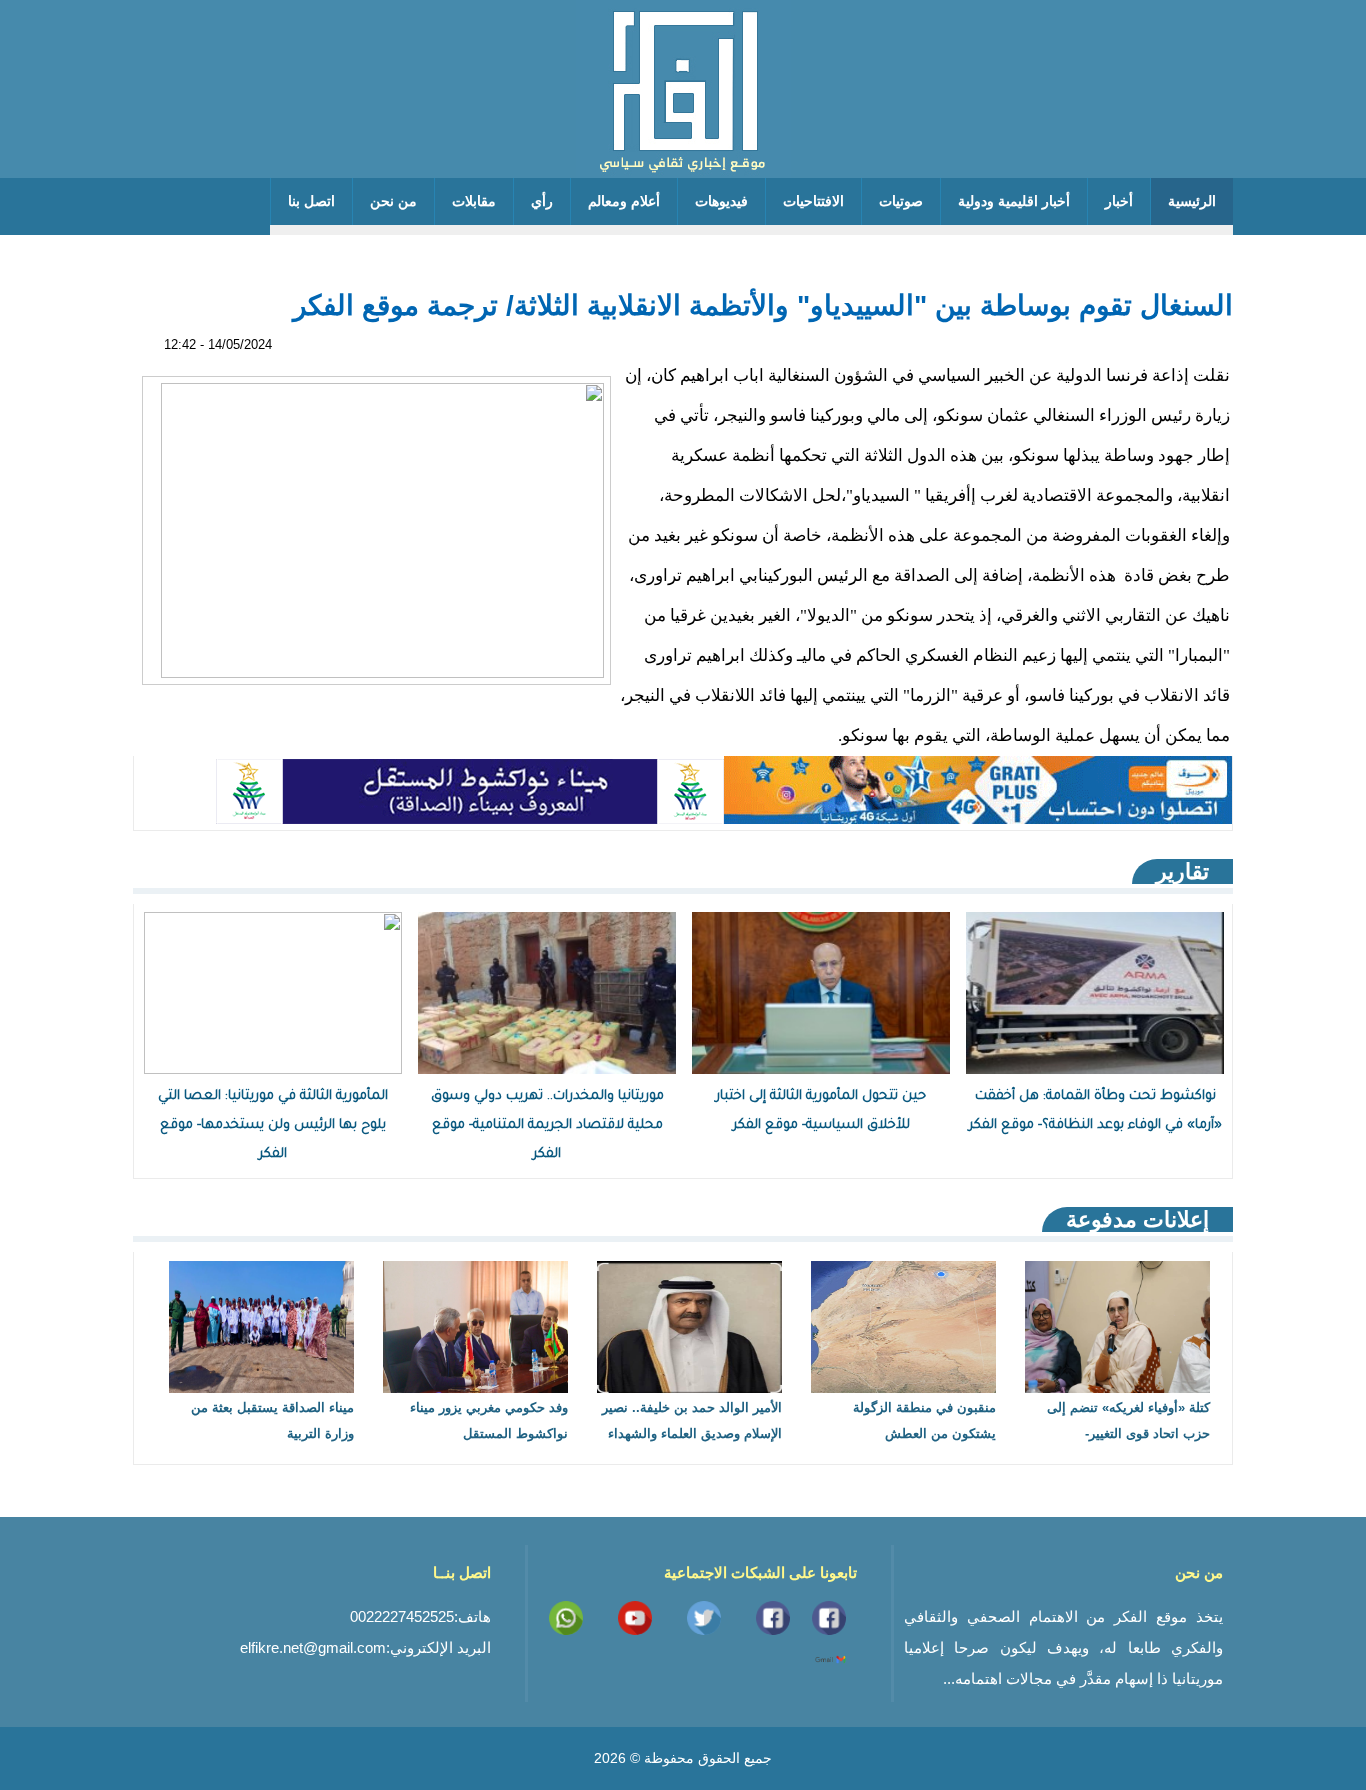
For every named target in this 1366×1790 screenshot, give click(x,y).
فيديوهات (721, 201)
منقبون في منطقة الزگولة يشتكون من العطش (924, 1420)
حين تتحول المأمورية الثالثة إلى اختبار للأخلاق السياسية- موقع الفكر (821, 1111)
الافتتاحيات (813, 201)
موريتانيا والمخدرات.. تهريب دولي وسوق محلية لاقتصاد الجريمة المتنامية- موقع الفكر (547, 1125)
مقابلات (474, 201)
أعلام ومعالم (624, 201)
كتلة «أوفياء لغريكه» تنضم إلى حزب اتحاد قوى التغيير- (1128, 1420)
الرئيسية (1192, 201)
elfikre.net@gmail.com (313, 1647)
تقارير (1182, 871)
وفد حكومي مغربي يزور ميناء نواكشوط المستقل (489, 1420)
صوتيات (901, 201)
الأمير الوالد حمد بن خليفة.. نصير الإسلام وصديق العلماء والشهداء (692, 1420)
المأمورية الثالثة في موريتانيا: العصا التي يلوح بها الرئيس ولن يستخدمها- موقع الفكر (273, 1125)
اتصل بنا (311, 201)
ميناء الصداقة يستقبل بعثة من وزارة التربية (272, 1420)
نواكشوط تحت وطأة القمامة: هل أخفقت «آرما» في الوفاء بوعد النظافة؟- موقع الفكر (1095, 1111)
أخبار (1119, 201)
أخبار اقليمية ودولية (1014, 201)
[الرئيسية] (683, 89)
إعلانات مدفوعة (1137, 1219)
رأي (542, 201)
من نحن (393, 201)
